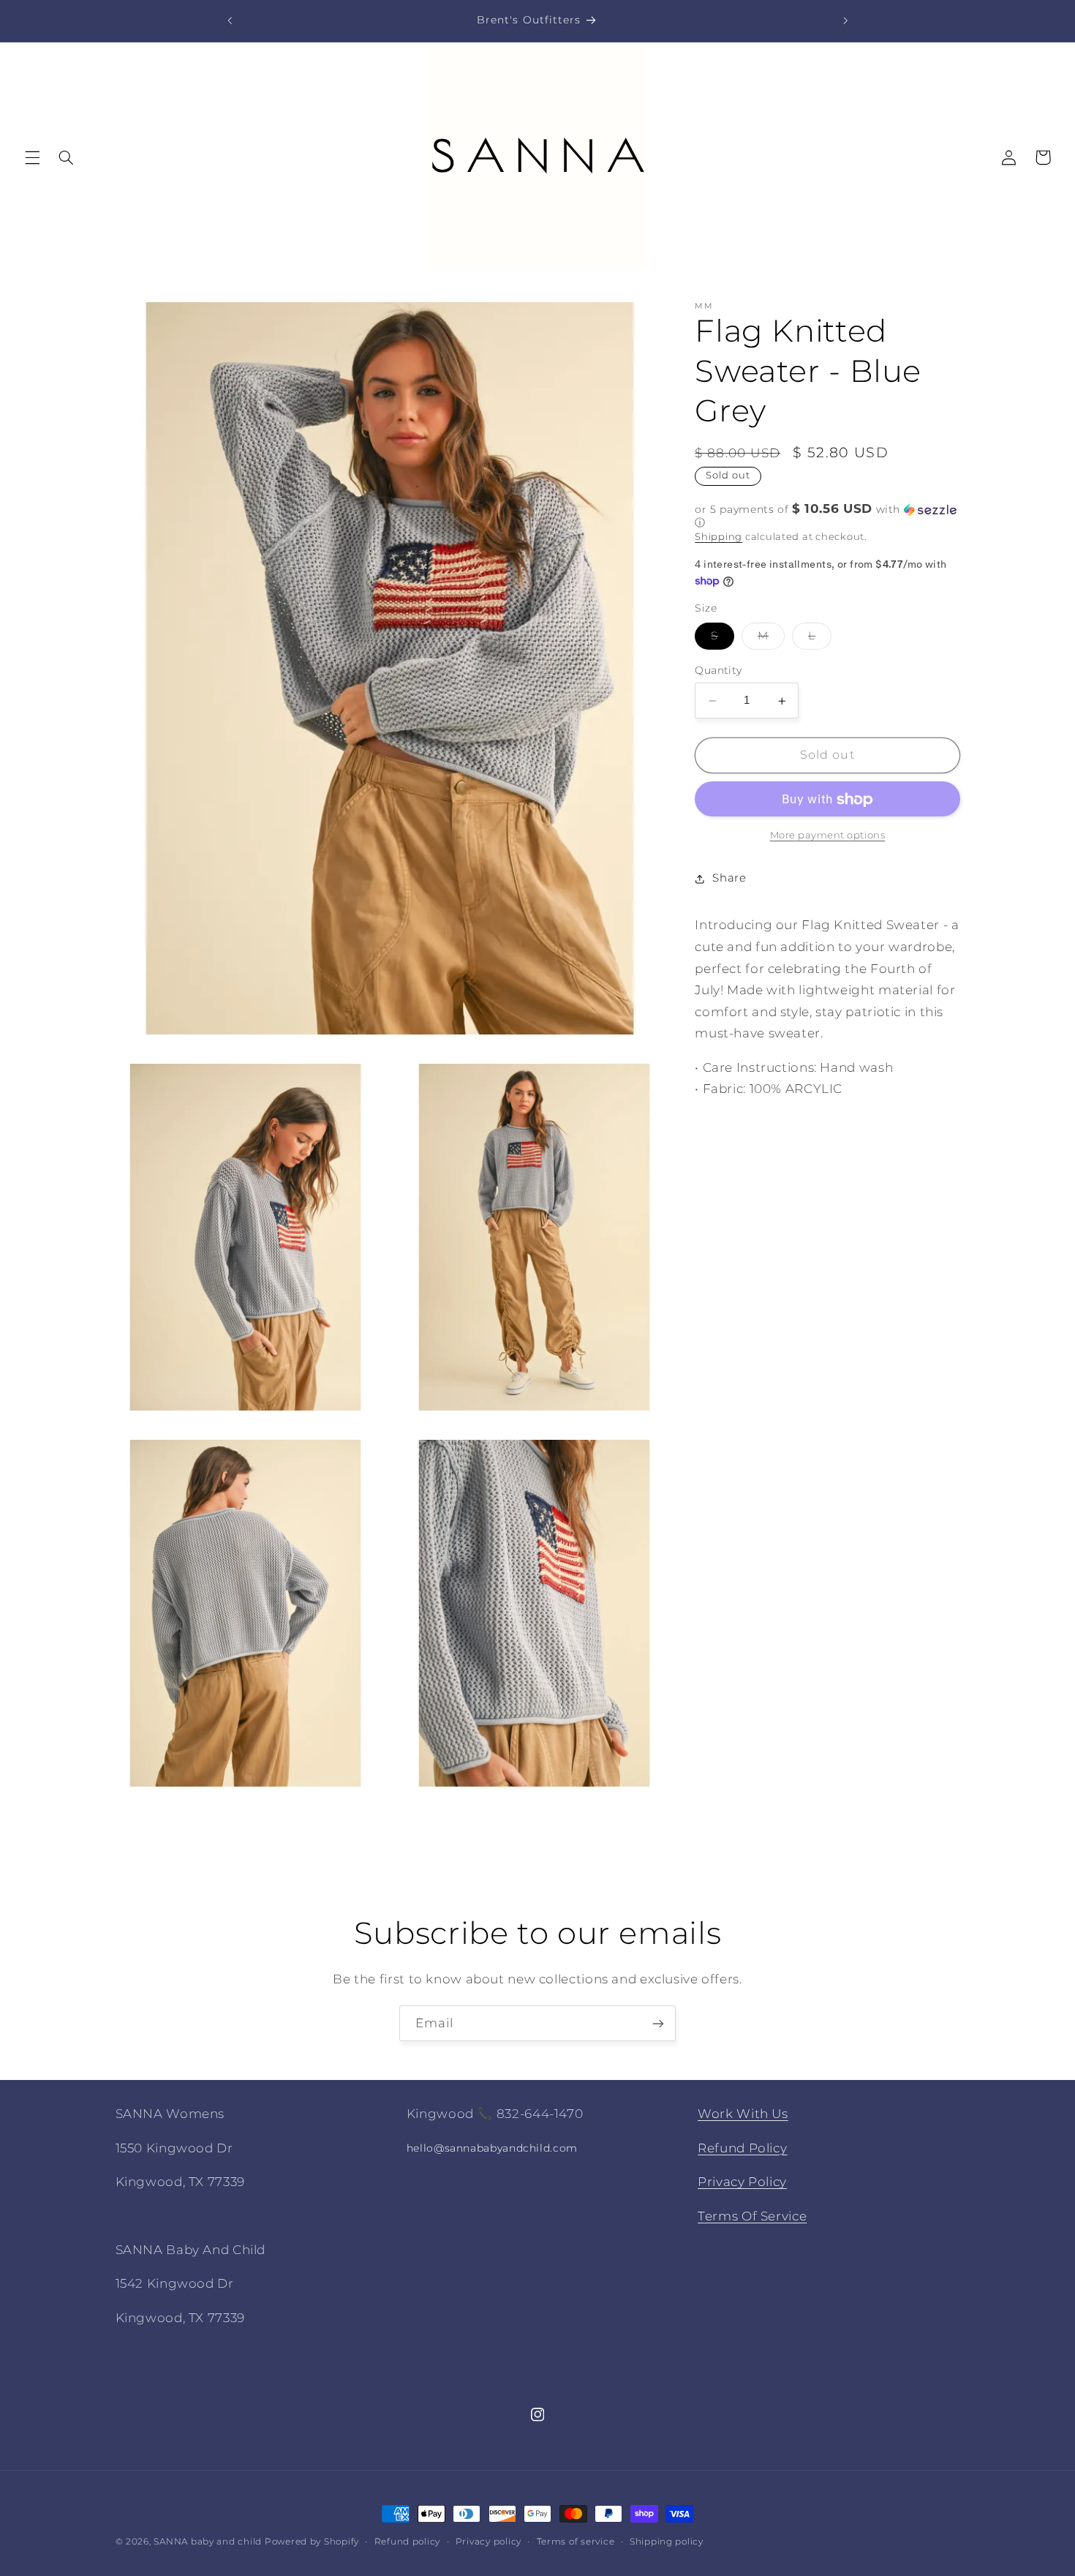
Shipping (718, 537)
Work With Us (743, 2114)
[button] (32, 157)
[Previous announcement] (230, 20)
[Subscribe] (658, 2023)
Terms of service (576, 2542)
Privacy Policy (742, 2182)
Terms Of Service (752, 2215)
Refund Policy (742, 2147)
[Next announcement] (845, 20)
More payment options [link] (828, 836)
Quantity (718, 671)
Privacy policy (489, 2542)
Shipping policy (667, 2542)
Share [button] (729, 879)
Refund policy (408, 2542)
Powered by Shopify (312, 2542)
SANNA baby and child (208, 2542)
